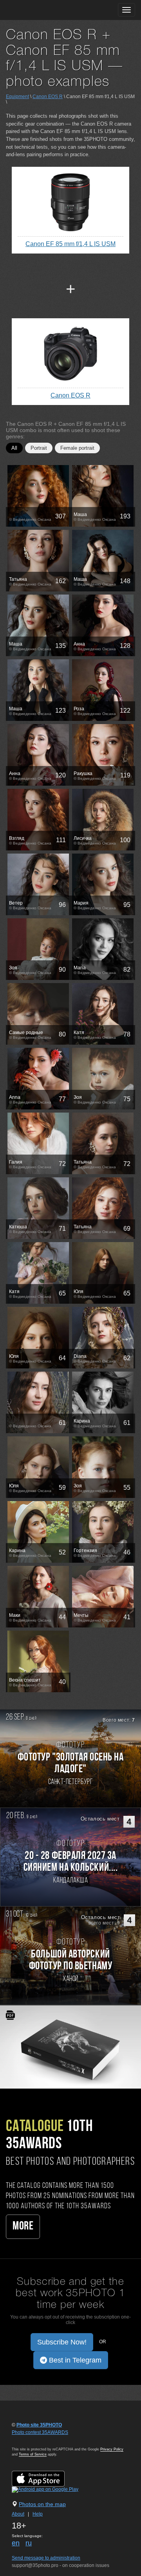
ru (29, 2543)
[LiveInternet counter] (29, 2440)
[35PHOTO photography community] (37, 10)
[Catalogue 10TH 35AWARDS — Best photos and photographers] (70, 2047)
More (23, 2227)
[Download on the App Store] (46, 2478)
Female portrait (77, 448)
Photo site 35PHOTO (39, 2425)
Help (38, 2514)
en (16, 2543)
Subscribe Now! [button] (62, 2342)
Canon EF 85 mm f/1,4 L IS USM (70, 244)
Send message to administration (46, 2558)
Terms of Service (33, 2454)
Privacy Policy (112, 2449)
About (18, 2514)
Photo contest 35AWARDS (40, 2432)
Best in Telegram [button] (74, 2360)
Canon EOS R (48, 97)
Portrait (39, 448)
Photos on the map (42, 2504)
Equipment (17, 97)
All (14, 448)
